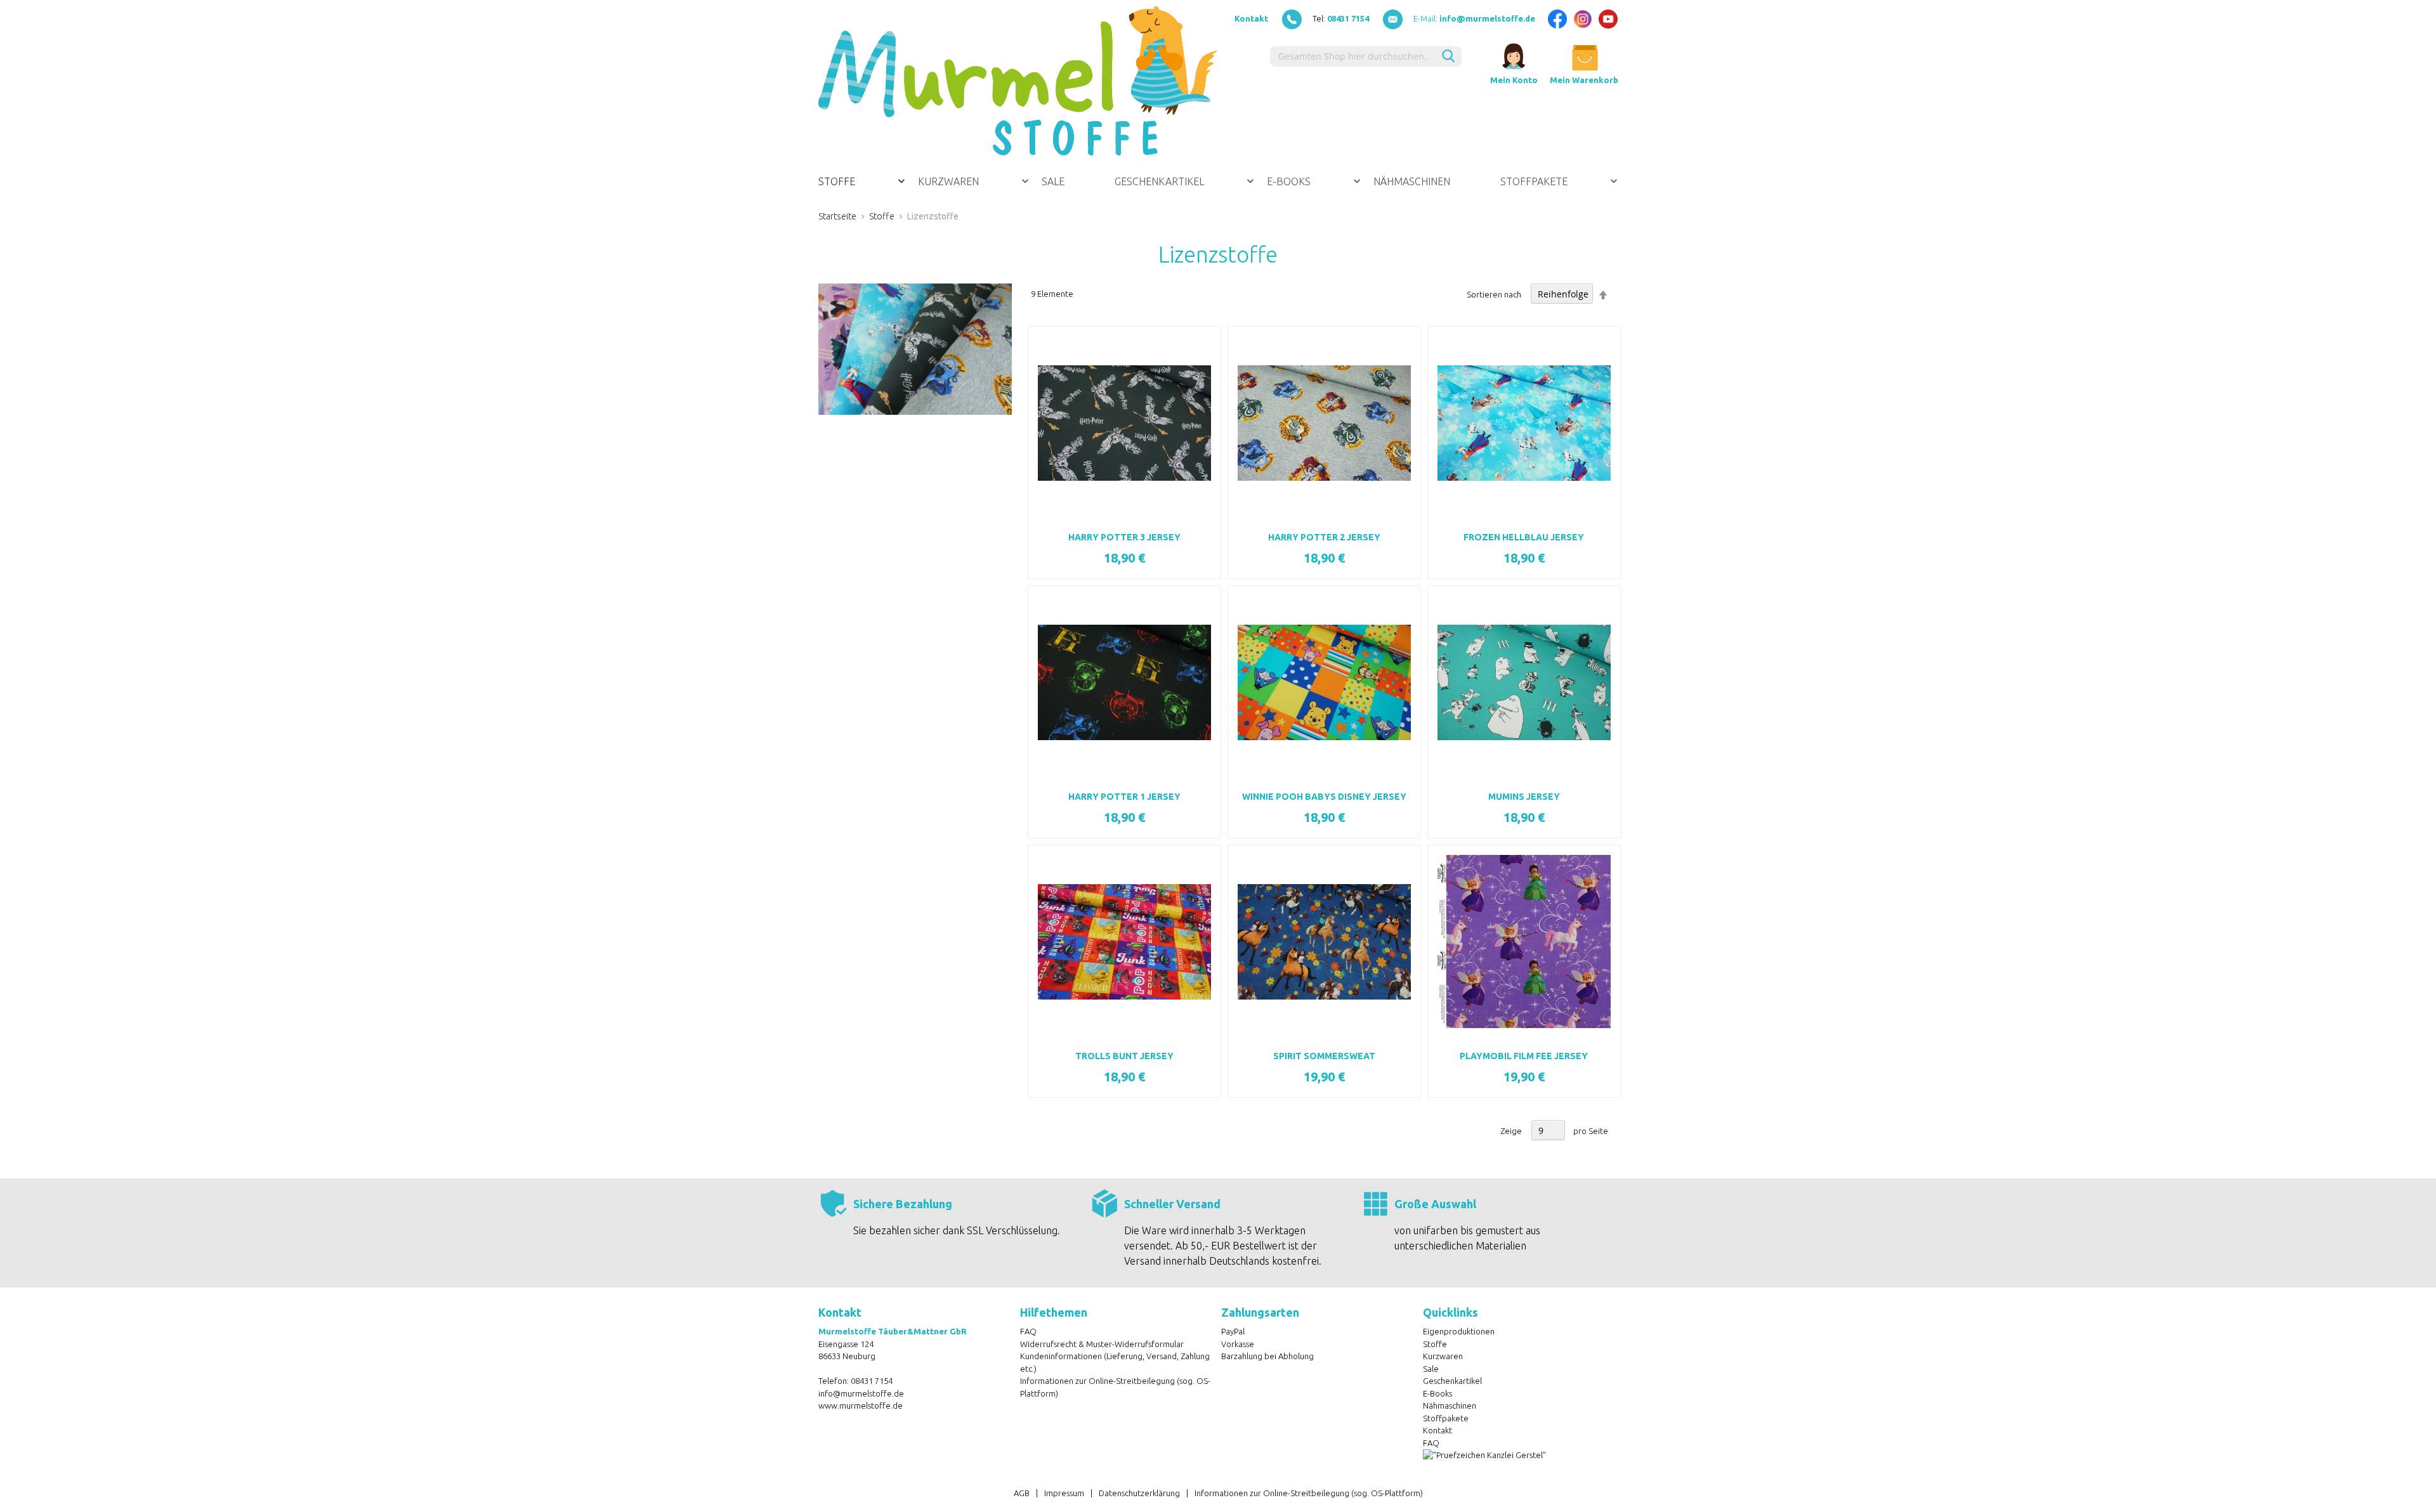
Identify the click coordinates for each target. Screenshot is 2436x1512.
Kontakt (1251, 18)
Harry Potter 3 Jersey (1124, 537)
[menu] (1218, 181)
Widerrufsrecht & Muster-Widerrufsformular (1102, 1344)
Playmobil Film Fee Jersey (1524, 1056)
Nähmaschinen (1450, 1405)
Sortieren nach (1494, 294)
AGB (1022, 1493)
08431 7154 (872, 1381)
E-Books (1437, 1393)
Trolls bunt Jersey (1124, 1056)
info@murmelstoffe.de (861, 1393)
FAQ (1028, 1331)
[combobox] (1352, 56)
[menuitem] (862, 181)
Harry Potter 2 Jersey (1324, 537)
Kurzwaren (1443, 1356)
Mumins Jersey (1524, 797)
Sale (1431, 1369)
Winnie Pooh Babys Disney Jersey (1324, 797)
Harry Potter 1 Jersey (1124, 797)
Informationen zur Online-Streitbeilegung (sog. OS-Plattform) (1309, 1493)
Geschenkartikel (1452, 1381)
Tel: (1341, 18)
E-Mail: (1474, 18)
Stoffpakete (1446, 1418)
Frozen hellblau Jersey (1524, 537)
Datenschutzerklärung (1139, 1493)
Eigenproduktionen (1459, 1331)
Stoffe (882, 216)
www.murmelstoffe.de (861, 1405)
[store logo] (1018, 81)
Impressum (1064, 1493)
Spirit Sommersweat (1324, 1056)
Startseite (837, 216)
